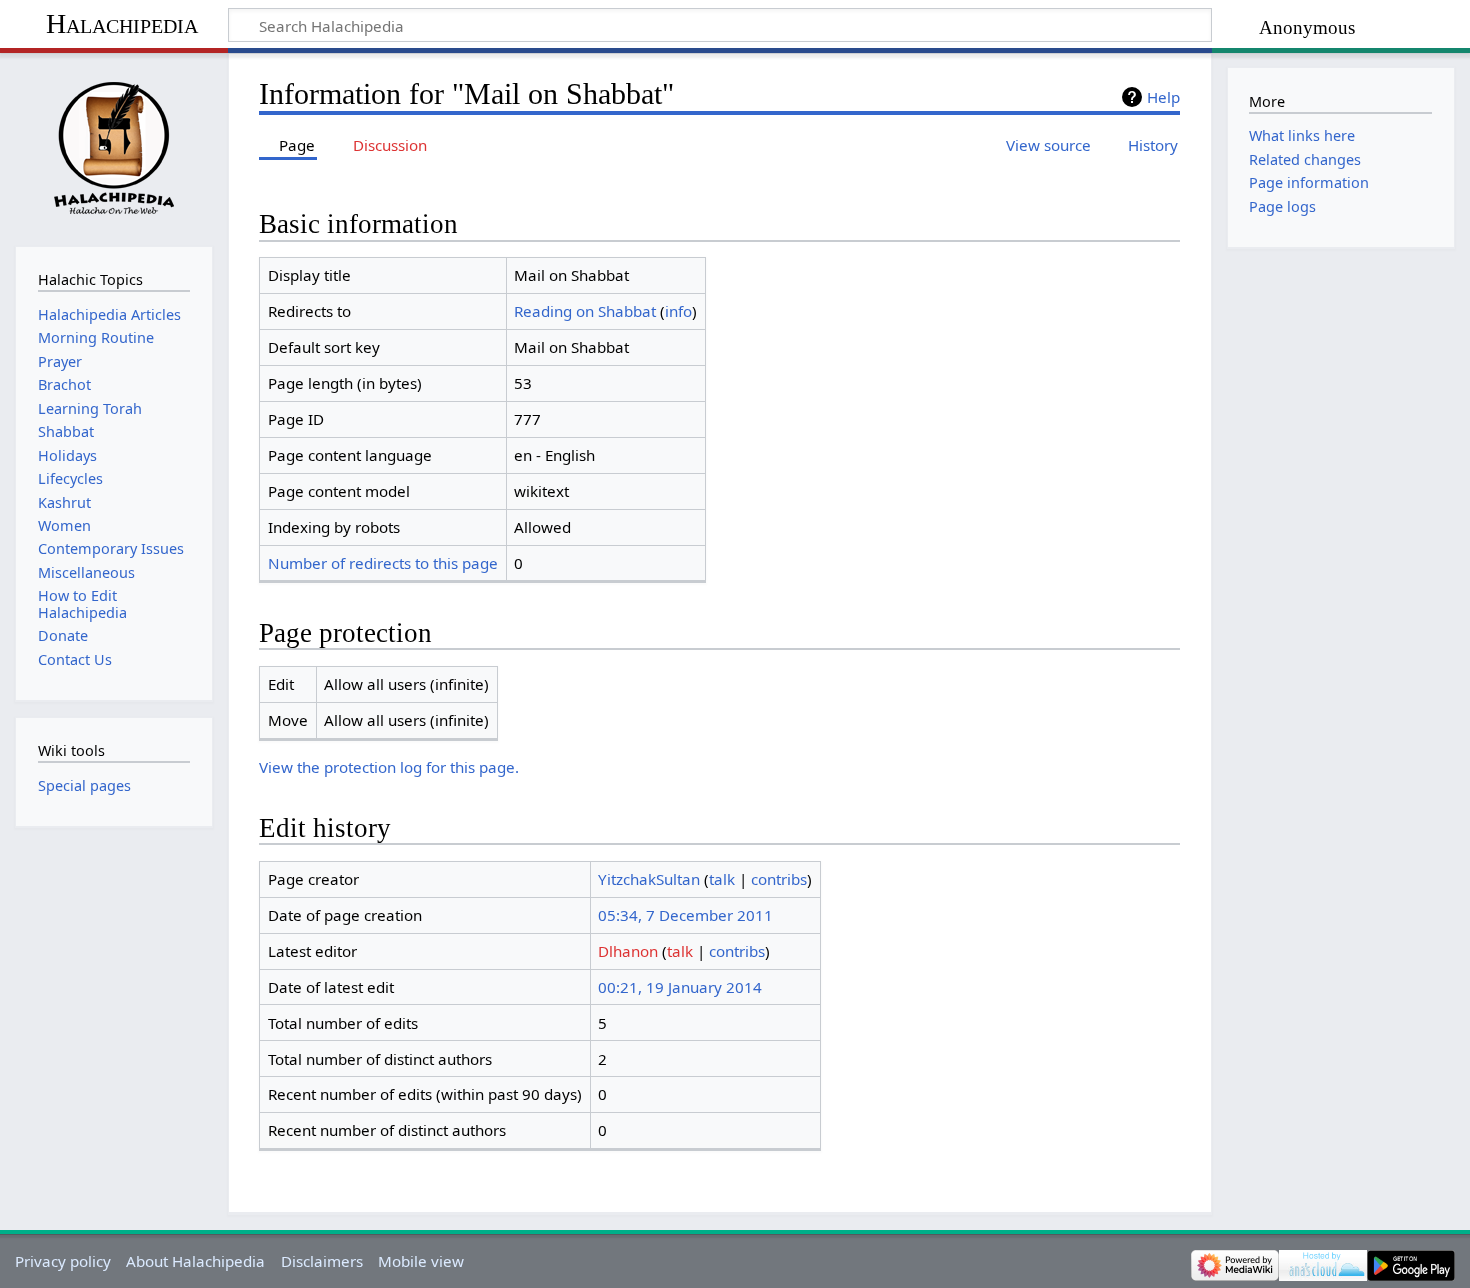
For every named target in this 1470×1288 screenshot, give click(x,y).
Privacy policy (63, 1261)
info (678, 311)
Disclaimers (322, 1261)
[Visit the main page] (113, 147)
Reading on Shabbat (585, 311)
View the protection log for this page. (389, 767)
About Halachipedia (195, 1261)
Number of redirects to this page (383, 563)
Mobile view (421, 1261)
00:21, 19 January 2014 (680, 987)
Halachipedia (122, 23)
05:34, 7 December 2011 (685, 915)
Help (1163, 97)
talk (722, 879)
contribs (779, 879)
